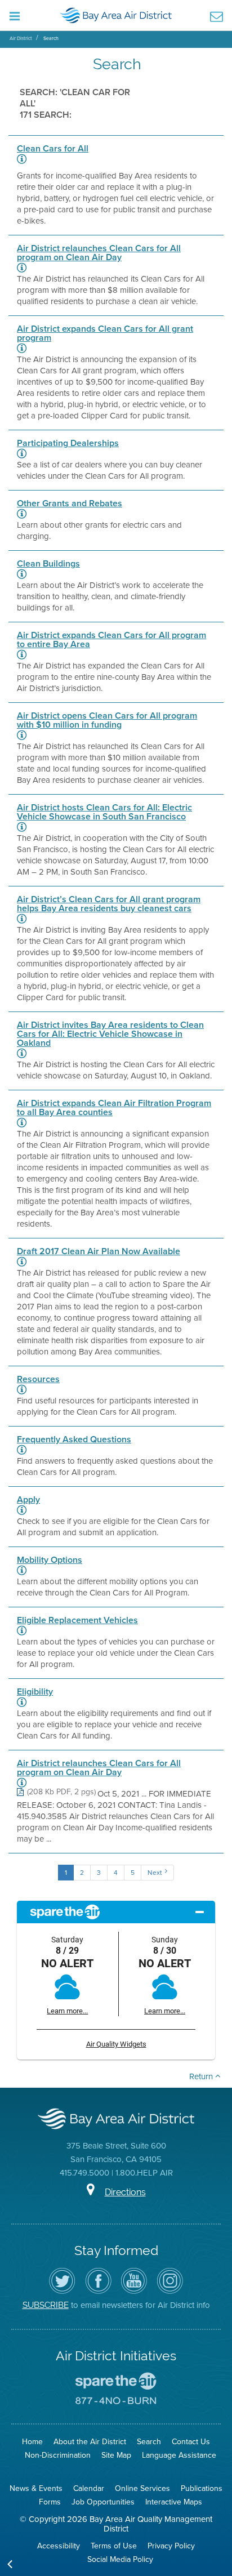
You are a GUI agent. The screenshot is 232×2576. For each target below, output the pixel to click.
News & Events (36, 2488)
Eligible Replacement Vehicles (77, 1620)
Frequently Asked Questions (74, 1439)
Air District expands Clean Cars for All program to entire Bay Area (111, 640)
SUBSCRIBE (46, 2305)
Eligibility (35, 1692)
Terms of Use (114, 2546)
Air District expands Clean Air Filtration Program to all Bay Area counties (114, 1108)
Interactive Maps (174, 2502)
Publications (202, 2488)
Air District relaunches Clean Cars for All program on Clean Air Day (99, 253)
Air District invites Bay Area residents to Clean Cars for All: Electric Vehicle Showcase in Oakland (110, 1034)
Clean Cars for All (53, 149)
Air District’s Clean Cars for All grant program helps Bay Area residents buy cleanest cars (109, 904)
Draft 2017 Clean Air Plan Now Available (99, 1251)
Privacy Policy (171, 2546)
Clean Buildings (48, 564)
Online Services (142, 2488)
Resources (38, 1379)
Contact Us (191, 2442)
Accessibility (59, 2546)
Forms (50, 2502)
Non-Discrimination (58, 2455)
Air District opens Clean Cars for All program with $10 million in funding (107, 720)
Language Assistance (179, 2455)
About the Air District (90, 2442)
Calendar (89, 2488)
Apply (28, 1500)
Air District (21, 38)
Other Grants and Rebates (70, 503)
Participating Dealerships (68, 443)
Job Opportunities (103, 2502)
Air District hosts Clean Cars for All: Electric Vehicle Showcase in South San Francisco (104, 812)
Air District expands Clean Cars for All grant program (105, 333)
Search (51, 38)
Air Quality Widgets (116, 2044)
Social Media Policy (120, 2559)
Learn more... (67, 2011)
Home (32, 2442)
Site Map (116, 2455)
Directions (125, 2192)
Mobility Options (50, 1560)
